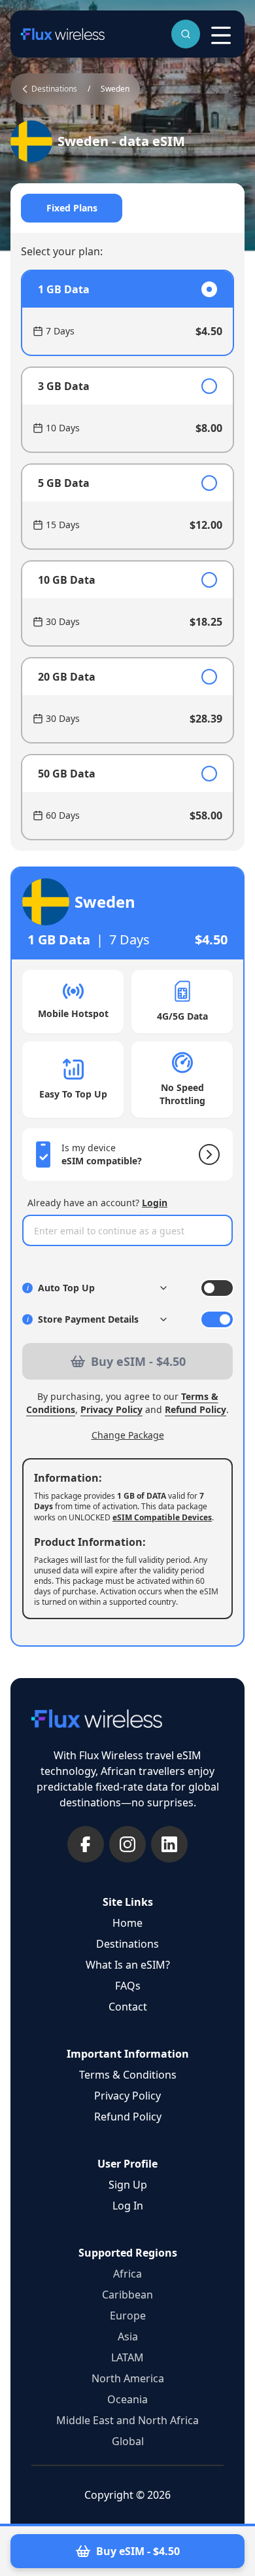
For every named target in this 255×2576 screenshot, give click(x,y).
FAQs (128, 1986)
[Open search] (186, 34)
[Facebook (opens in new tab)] (86, 1844)
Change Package (128, 1435)
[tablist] (127, 208)
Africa (127, 2274)
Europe (128, 2316)
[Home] (63, 34)
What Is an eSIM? (128, 1965)
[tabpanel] (127, 555)
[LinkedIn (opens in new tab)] (169, 1844)
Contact (128, 2007)
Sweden (115, 89)
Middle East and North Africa (127, 2420)
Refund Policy (195, 1409)
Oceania (127, 2399)
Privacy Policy (111, 1409)
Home (127, 1923)
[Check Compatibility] (207, 1154)
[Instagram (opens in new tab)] (127, 1844)
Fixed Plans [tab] (72, 208)
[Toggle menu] (221, 35)
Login (155, 1203)
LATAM (127, 2357)
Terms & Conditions (128, 2075)
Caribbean (127, 2295)
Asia (128, 2336)
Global (128, 2441)
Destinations (127, 1944)
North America (128, 2378)
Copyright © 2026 (127, 2495)
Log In (128, 2206)
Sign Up (128, 2185)
